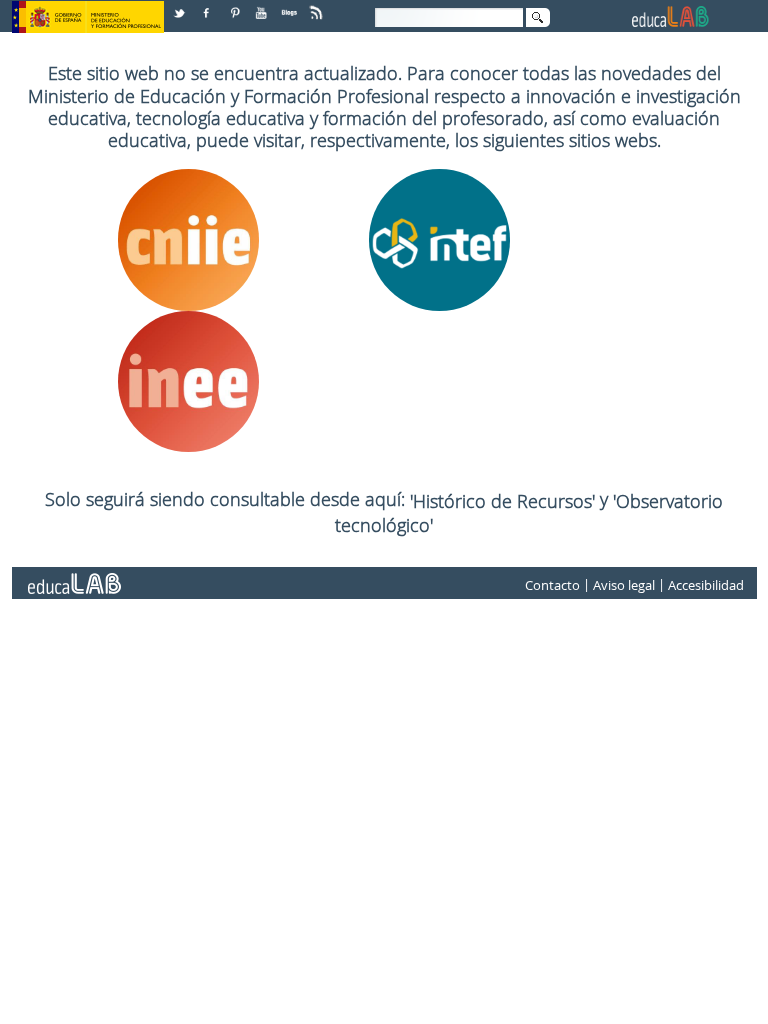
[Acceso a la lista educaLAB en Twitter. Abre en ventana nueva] (181, 5)
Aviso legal (624, 585)
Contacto (552, 585)
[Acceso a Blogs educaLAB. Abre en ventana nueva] (291, 5)
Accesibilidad (706, 585)
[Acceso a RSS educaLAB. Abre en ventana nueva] (318, 5)
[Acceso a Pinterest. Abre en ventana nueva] (236, 5)
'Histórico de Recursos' (505, 501)
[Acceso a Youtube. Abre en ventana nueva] (263, 5)
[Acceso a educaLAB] (73, 576)
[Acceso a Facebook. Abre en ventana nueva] (208, 5)
